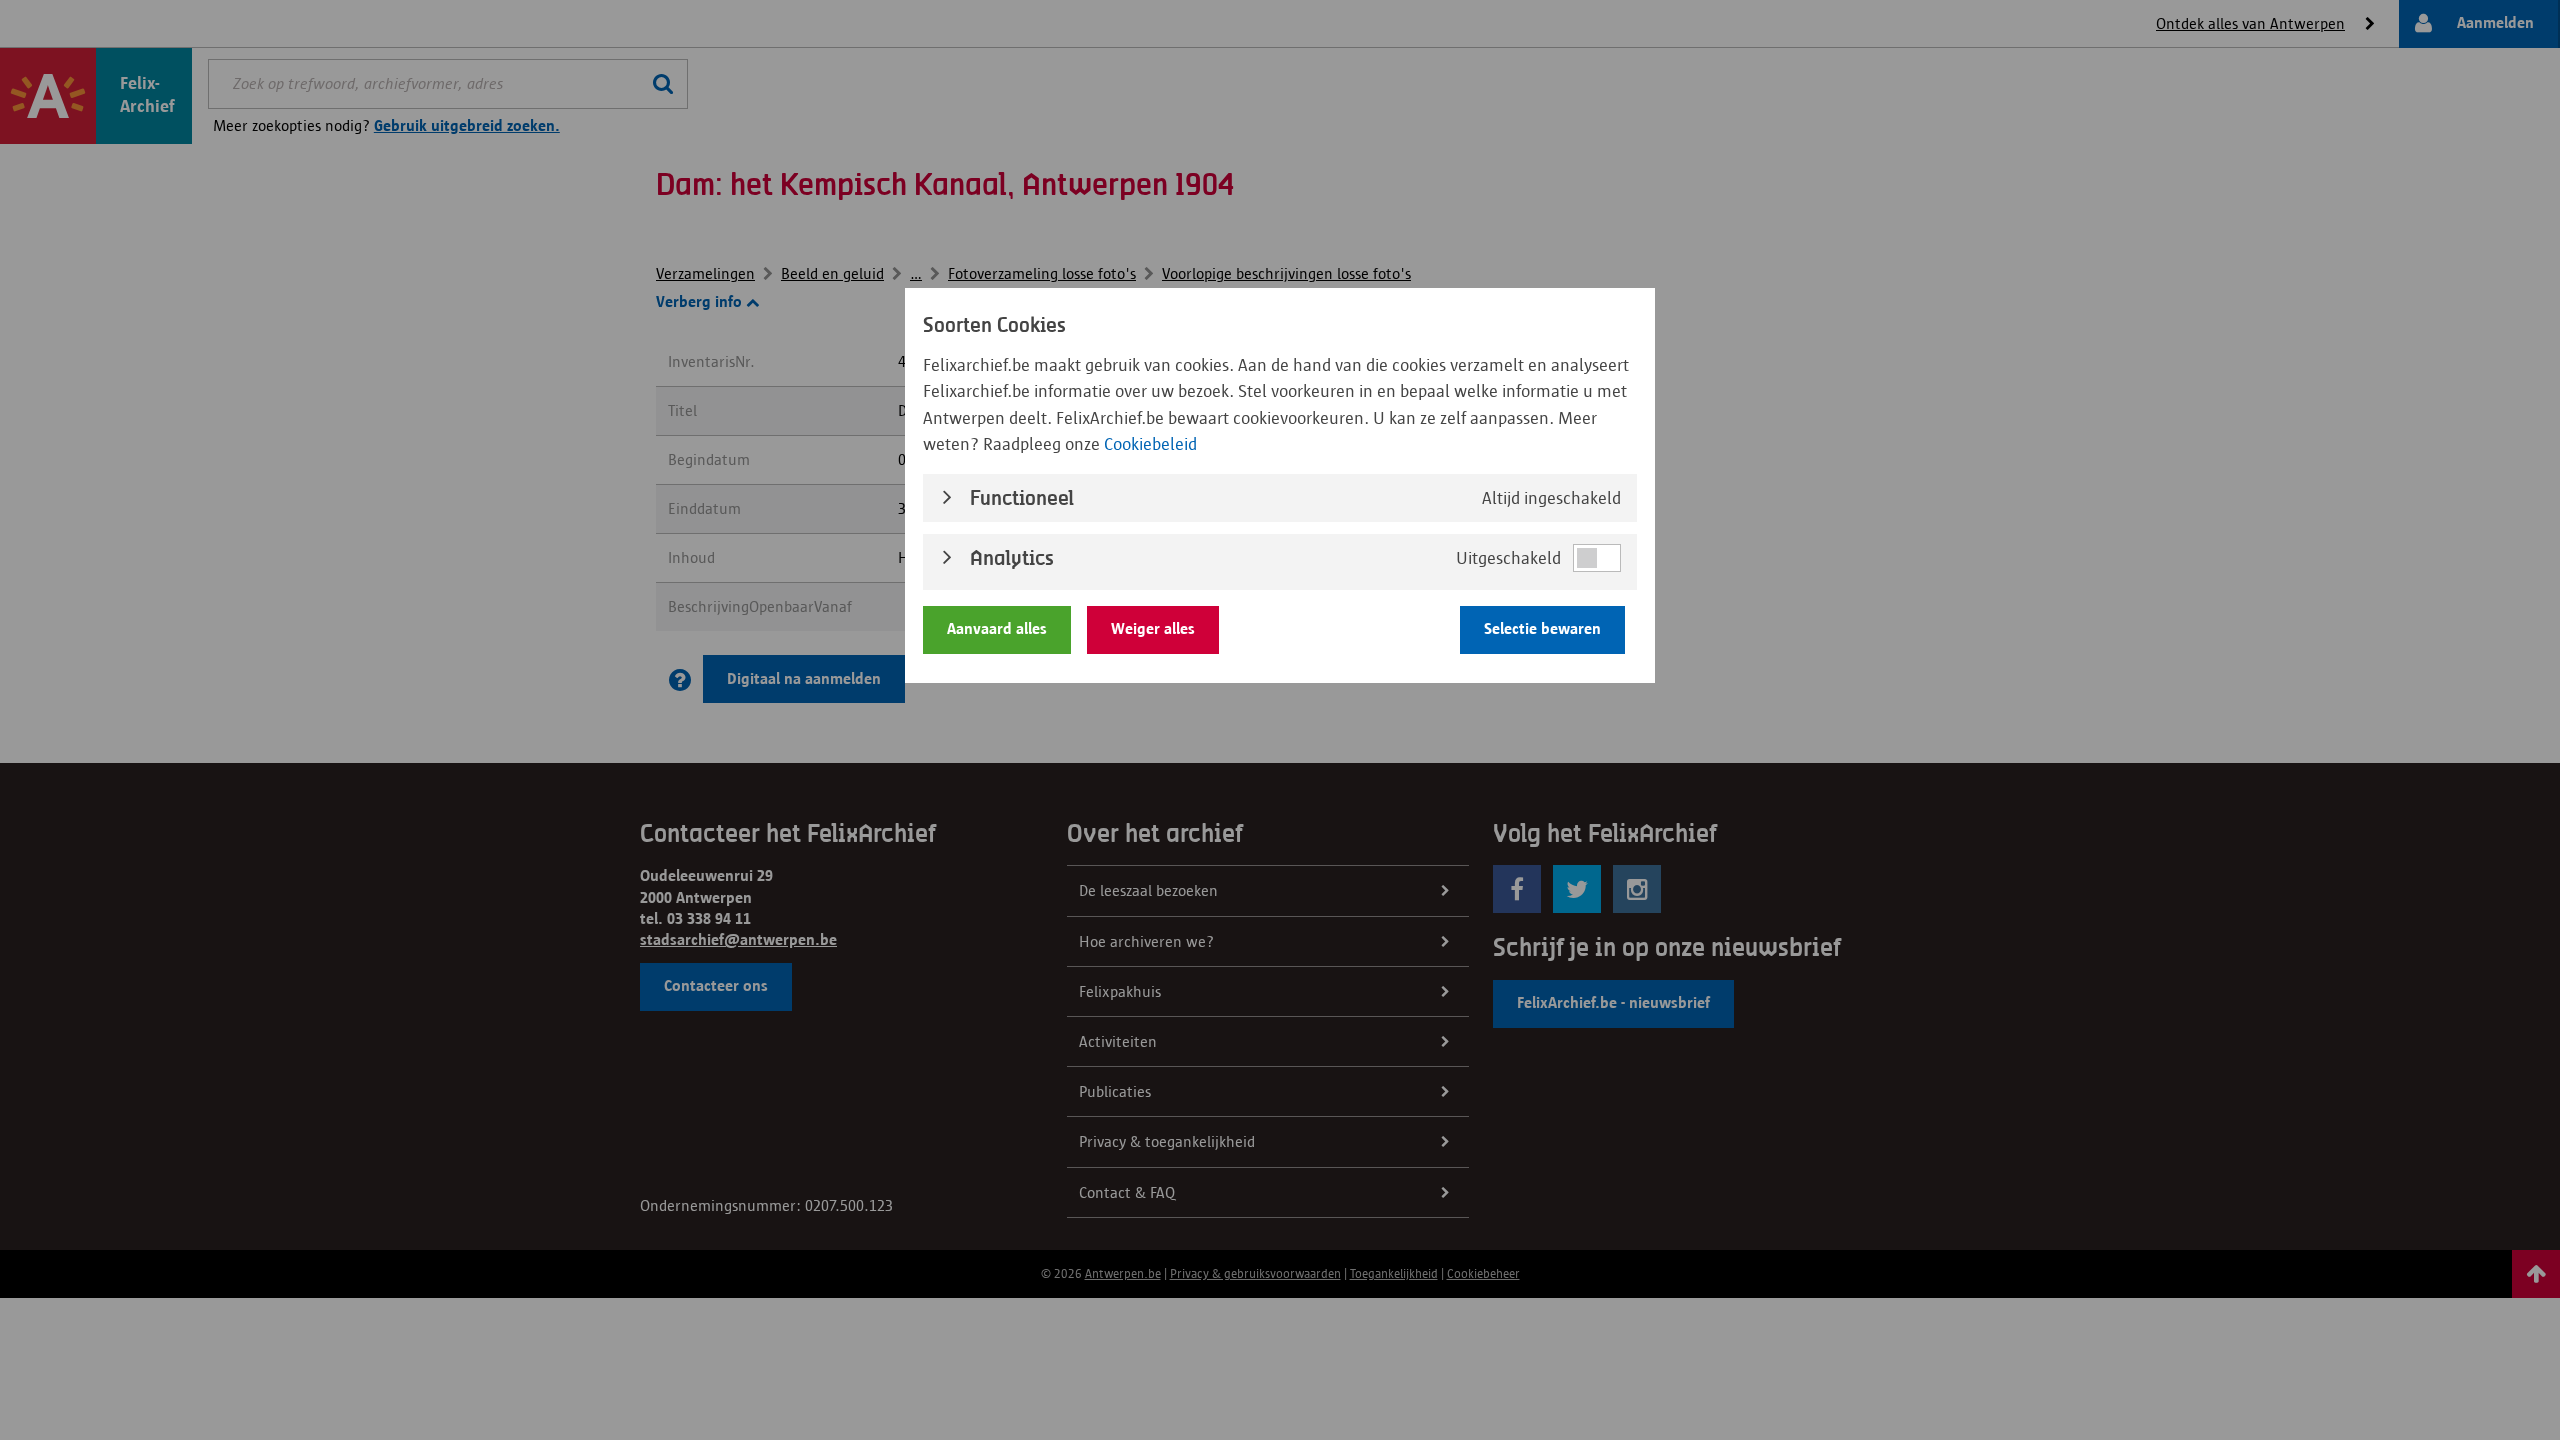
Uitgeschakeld (1508, 558)
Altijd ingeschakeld (1551, 498)
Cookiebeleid (1150, 444)
